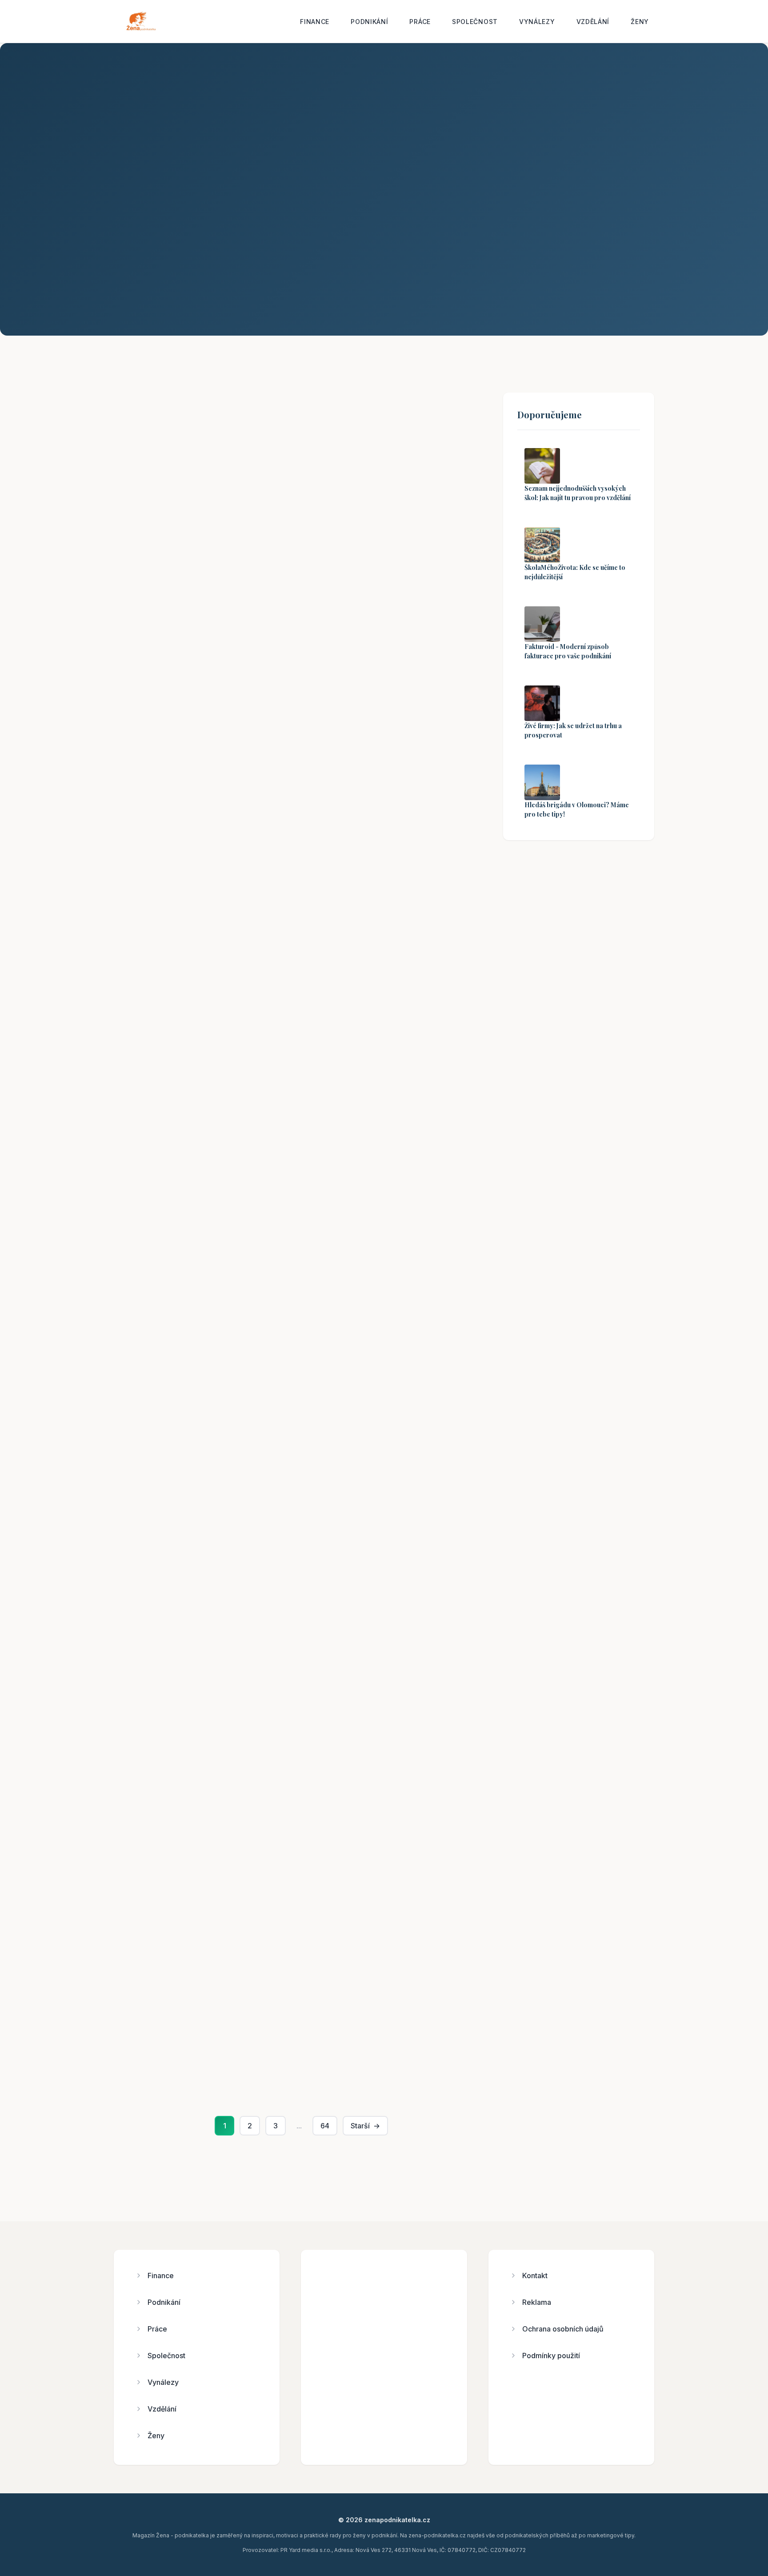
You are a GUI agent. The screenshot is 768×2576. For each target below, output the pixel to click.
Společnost (475, 22)
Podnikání (369, 22)
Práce (420, 22)
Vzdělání (593, 22)
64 (325, 2126)
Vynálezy (537, 22)
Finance (315, 22)
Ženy (640, 22)
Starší (365, 2126)
